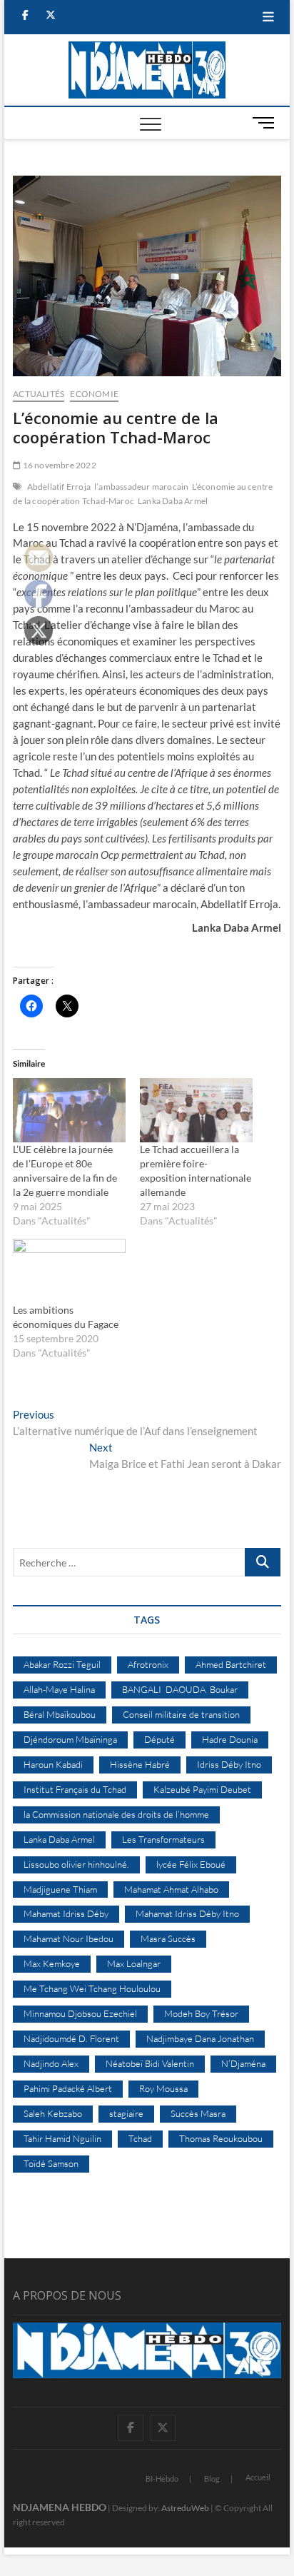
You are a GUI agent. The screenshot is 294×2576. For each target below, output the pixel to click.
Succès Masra (198, 2113)
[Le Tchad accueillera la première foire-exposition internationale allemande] (196, 1110)
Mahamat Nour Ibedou (69, 1938)
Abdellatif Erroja (59, 487)
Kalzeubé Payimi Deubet (202, 1789)
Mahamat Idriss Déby (66, 1913)
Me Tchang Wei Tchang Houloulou (92, 1988)
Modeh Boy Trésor (201, 2013)
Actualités (39, 394)
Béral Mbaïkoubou (60, 1714)
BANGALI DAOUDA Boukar (180, 1689)
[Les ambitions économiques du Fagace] (69, 1271)
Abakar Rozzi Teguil (62, 1664)
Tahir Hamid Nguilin (62, 2138)
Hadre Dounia (230, 1739)
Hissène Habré (140, 1764)
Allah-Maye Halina (59, 1689)
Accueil (258, 2477)
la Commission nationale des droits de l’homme (116, 1814)
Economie (94, 394)
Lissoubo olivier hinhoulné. (76, 1864)
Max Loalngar (134, 1963)
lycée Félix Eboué (191, 1864)
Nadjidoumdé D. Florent (71, 2038)
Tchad (140, 2138)
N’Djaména (243, 2063)
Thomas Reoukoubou (221, 2138)
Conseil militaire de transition (181, 1714)
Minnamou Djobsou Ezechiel (80, 2013)
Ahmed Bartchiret (231, 1664)
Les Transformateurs (163, 1839)
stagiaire (126, 2113)
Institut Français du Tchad (75, 1789)
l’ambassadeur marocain (141, 487)
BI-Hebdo (162, 2479)
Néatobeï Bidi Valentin (150, 2063)
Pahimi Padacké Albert (68, 2088)
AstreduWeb (185, 2508)
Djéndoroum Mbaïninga (70, 1739)
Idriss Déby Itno (229, 1764)
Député (159, 1739)
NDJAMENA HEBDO (60, 2507)
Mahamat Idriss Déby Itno (187, 1913)
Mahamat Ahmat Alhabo (171, 1889)
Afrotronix (148, 1664)
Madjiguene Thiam (60, 1889)
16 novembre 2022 (58, 465)
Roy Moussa (163, 2088)
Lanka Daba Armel (173, 501)
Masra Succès (168, 1938)
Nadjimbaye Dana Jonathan (200, 2038)
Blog (212, 2479)
